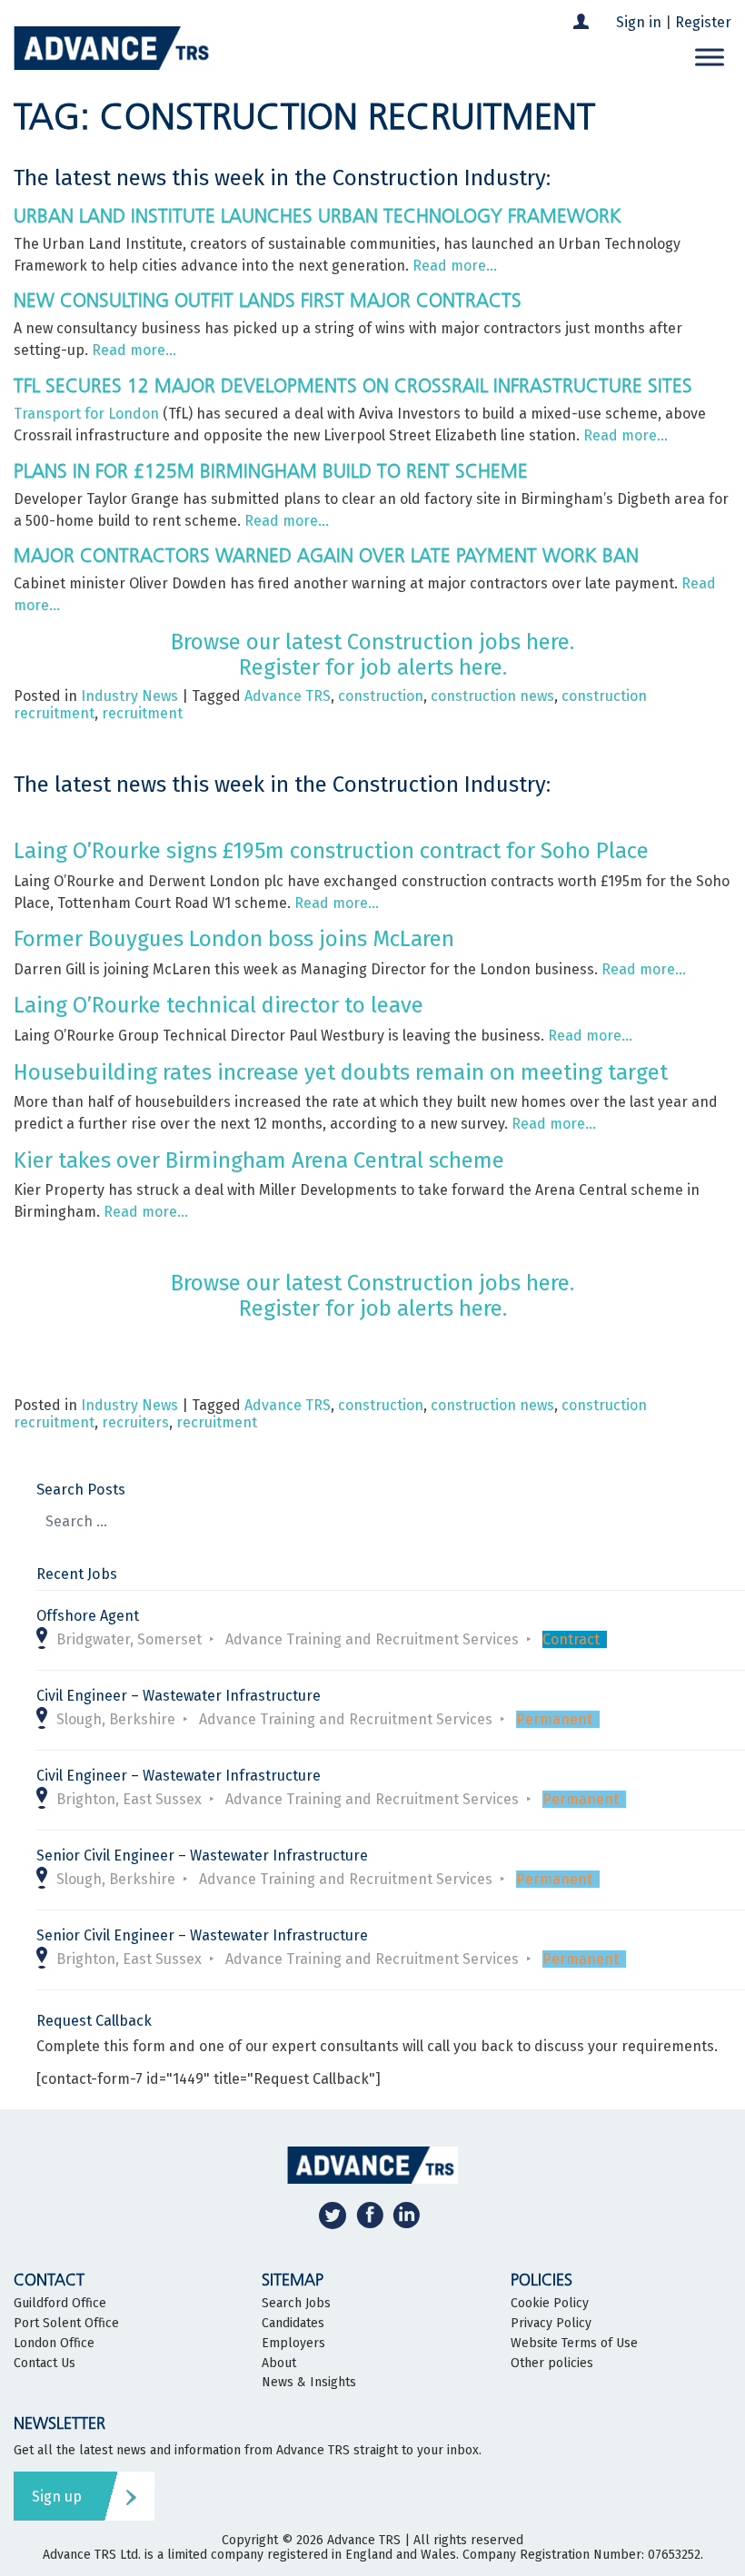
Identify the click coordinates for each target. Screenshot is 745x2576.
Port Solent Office (66, 2324)
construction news (492, 696)
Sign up (57, 2497)
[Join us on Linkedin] (406, 2215)
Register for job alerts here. (373, 667)
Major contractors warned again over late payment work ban (326, 555)
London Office (54, 2344)
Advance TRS (288, 696)
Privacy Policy (551, 2324)
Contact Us (45, 2364)
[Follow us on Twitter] (333, 2215)
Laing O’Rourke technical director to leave (219, 1005)
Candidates (293, 2324)
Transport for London (86, 414)
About (279, 2364)
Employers (293, 2344)
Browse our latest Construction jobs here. (372, 642)
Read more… (455, 266)
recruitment (142, 713)
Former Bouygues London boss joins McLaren (234, 939)
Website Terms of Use (574, 2344)
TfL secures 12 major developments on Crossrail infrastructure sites (353, 385)
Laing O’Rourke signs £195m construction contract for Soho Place (331, 851)
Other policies (552, 2364)
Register (703, 22)
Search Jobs (296, 2304)
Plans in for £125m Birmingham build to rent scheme (271, 471)
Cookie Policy (550, 2304)
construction (381, 696)
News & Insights (309, 2383)
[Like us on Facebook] (370, 2215)
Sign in (639, 22)
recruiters (135, 1422)
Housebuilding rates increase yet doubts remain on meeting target (341, 1072)
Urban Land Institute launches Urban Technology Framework (318, 216)
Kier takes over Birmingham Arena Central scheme (259, 1160)
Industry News (129, 696)
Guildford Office (60, 2304)
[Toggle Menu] (710, 58)
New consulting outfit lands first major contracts (268, 300)
